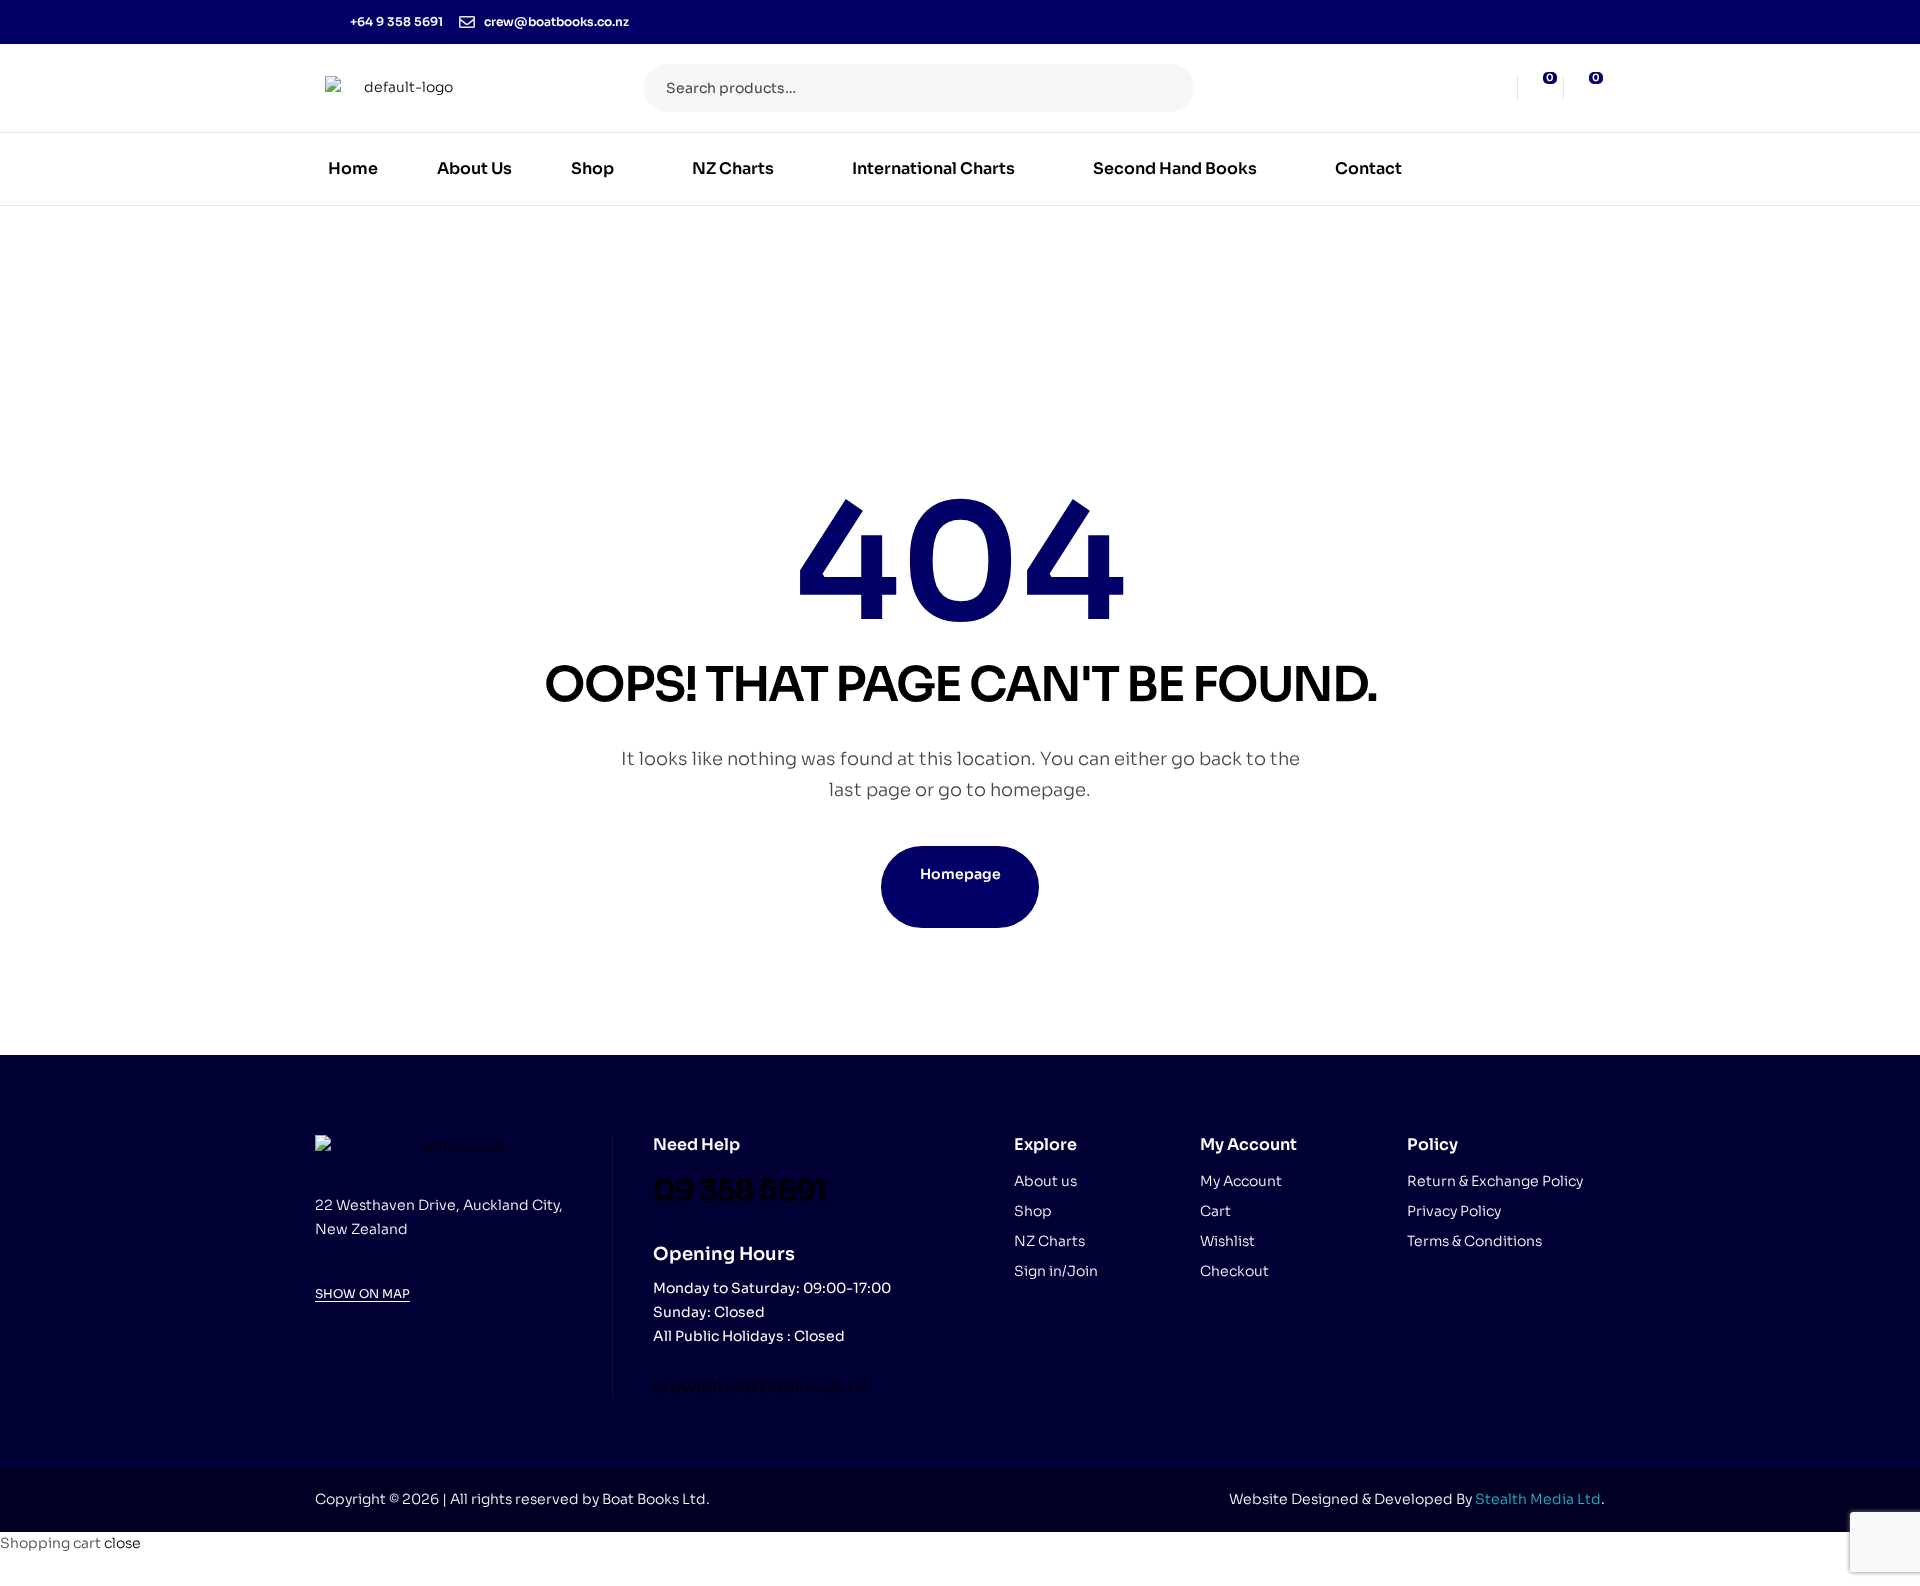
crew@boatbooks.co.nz (760, 1386)
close (122, 1543)
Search (1166, 88)
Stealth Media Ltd (1538, 1499)
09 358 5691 (740, 1191)
